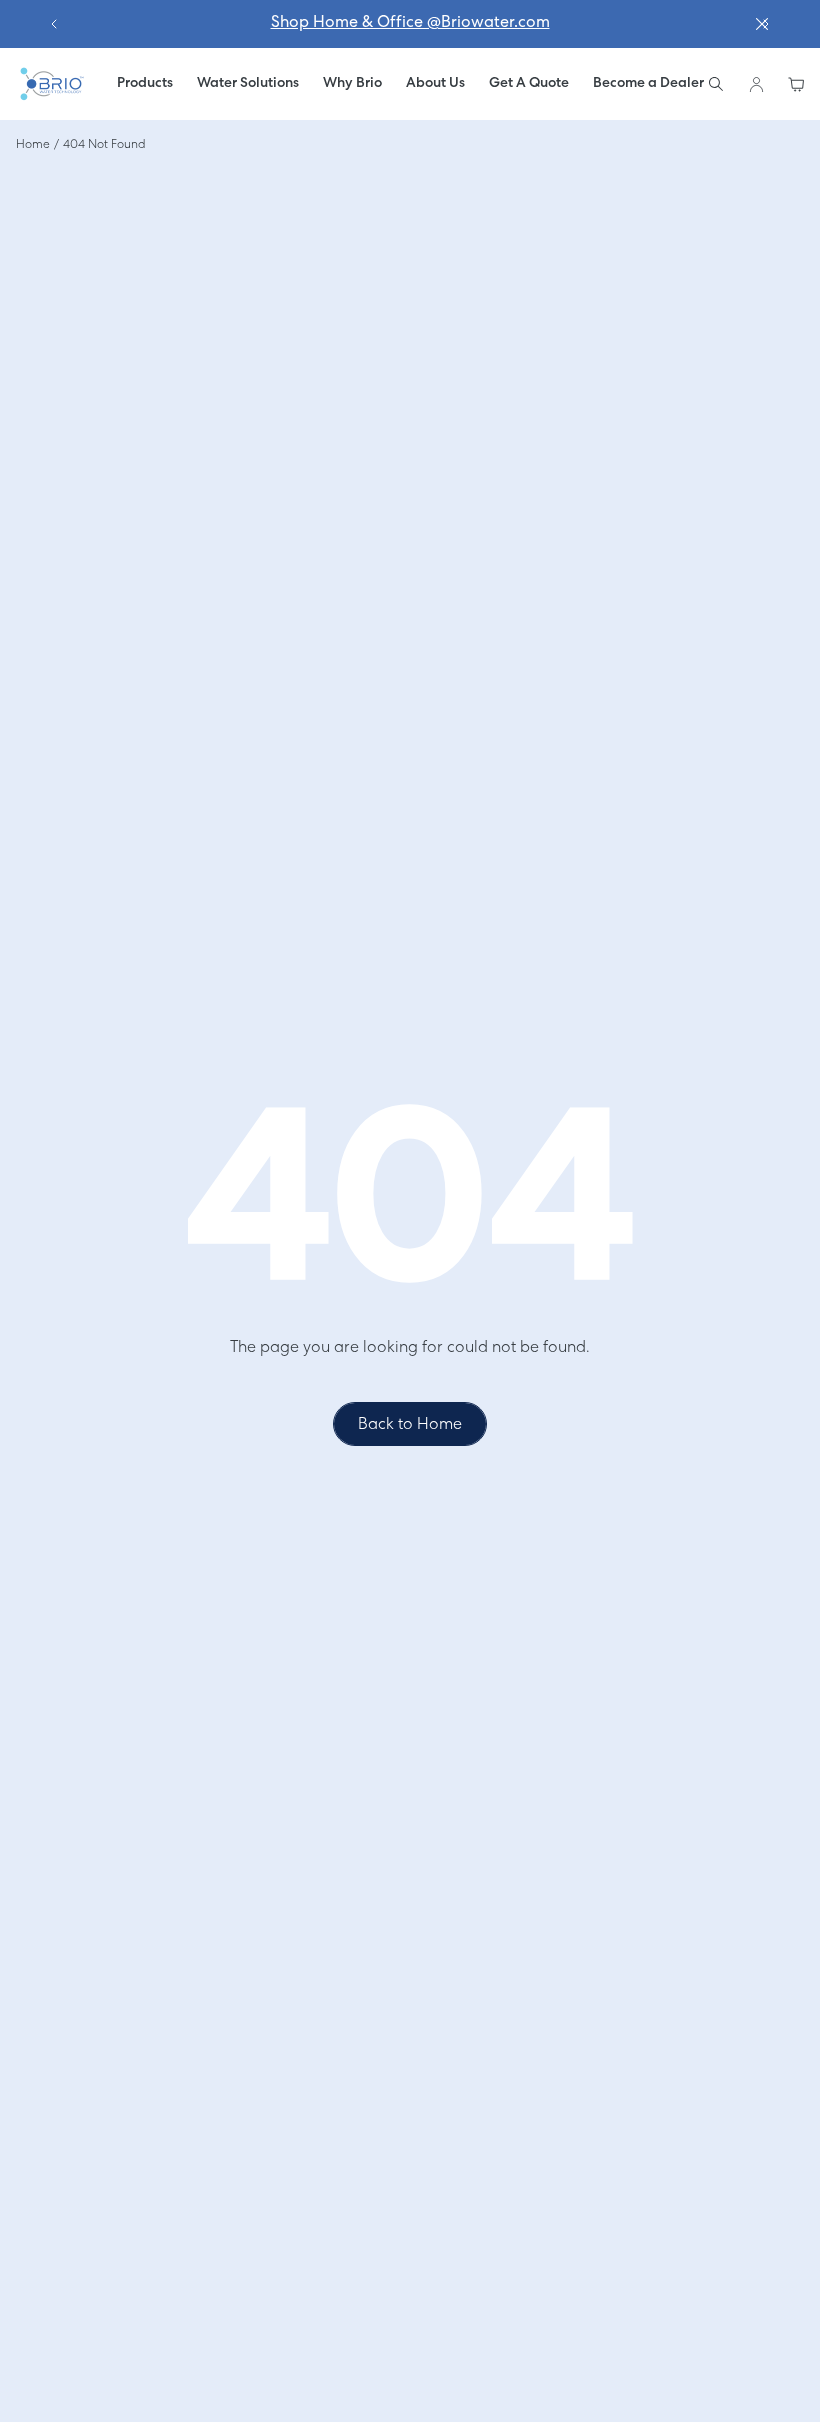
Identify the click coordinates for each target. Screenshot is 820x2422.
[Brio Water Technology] (51, 84)
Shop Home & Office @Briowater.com (410, 23)
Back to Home (410, 1425)
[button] (248, 84)
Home (33, 145)
